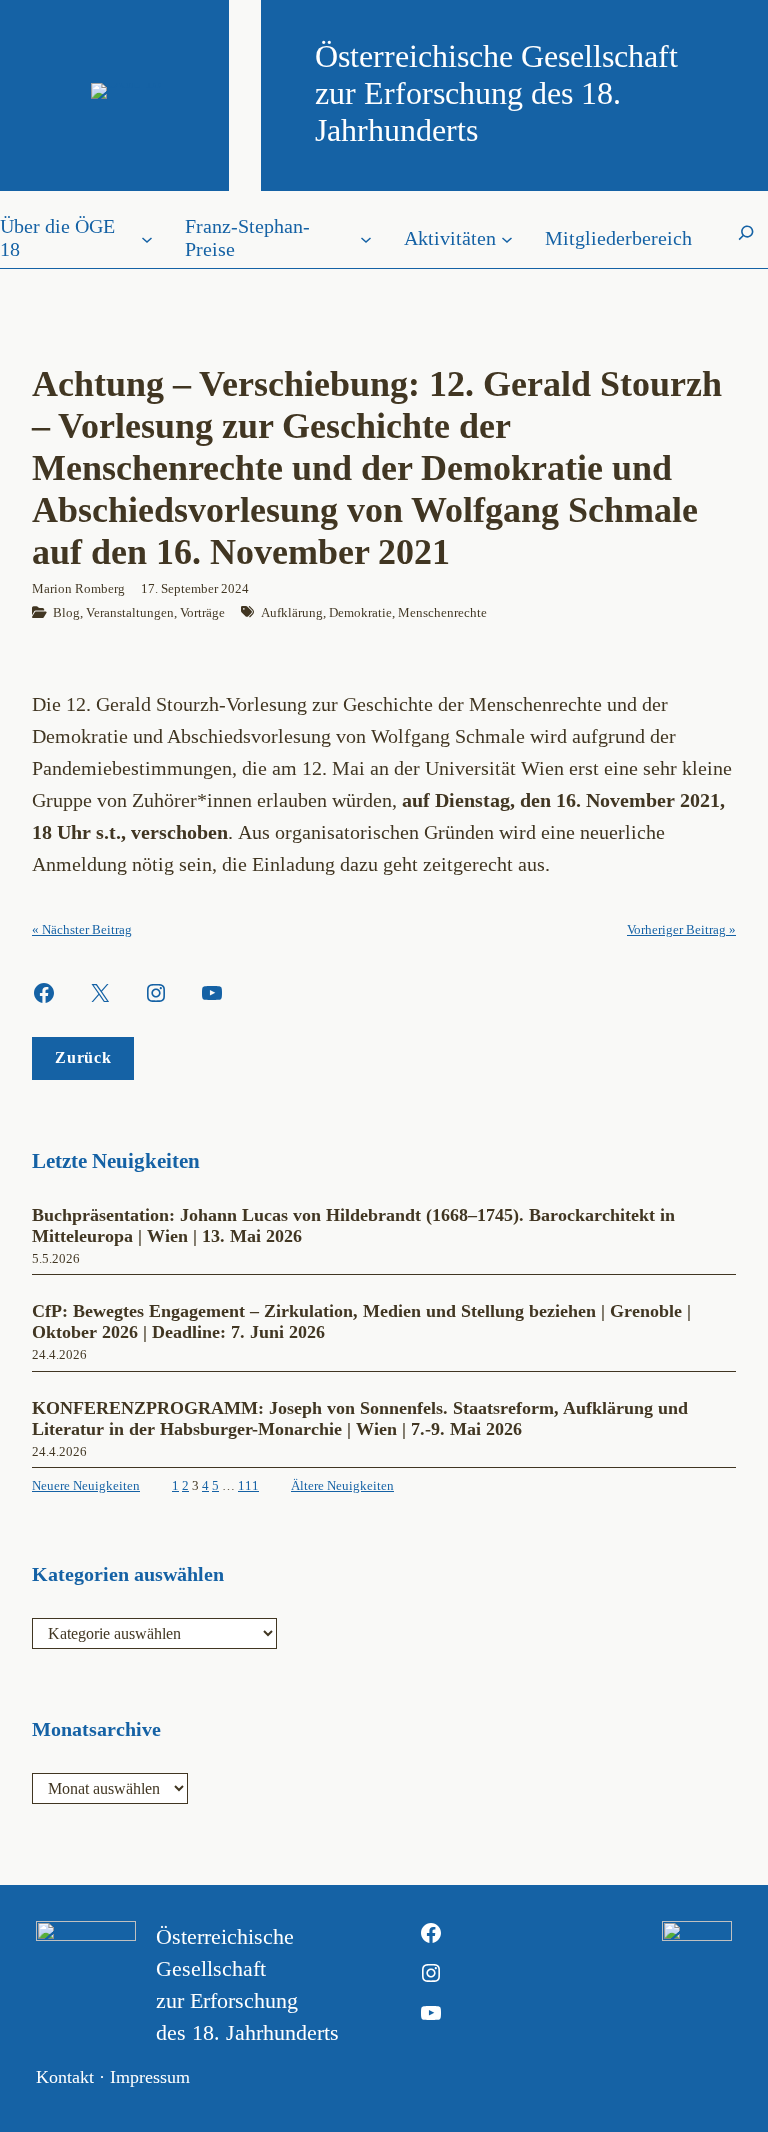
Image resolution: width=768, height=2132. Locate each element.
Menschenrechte (442, 612)
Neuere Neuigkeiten (86, 1485)
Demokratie (360, 612)
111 (248, 1485)
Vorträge (202, 612)
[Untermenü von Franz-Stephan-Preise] (366, 238)
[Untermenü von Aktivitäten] (507, 238)
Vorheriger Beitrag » (681, 929)
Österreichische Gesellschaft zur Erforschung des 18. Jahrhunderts (496, 93)
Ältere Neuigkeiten (342, 1485)
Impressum (150, 2077)
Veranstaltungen (130, 612)
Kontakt (65, 2077)
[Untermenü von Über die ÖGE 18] (147, 238)
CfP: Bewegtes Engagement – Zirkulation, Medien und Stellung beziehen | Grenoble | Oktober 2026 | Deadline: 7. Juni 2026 (361, 1321)
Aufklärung (292, 612)
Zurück (83, 1057)
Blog (66, 612)
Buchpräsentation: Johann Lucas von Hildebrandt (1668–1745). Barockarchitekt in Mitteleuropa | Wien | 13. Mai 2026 (353, 1225)
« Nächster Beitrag (82, 929)
